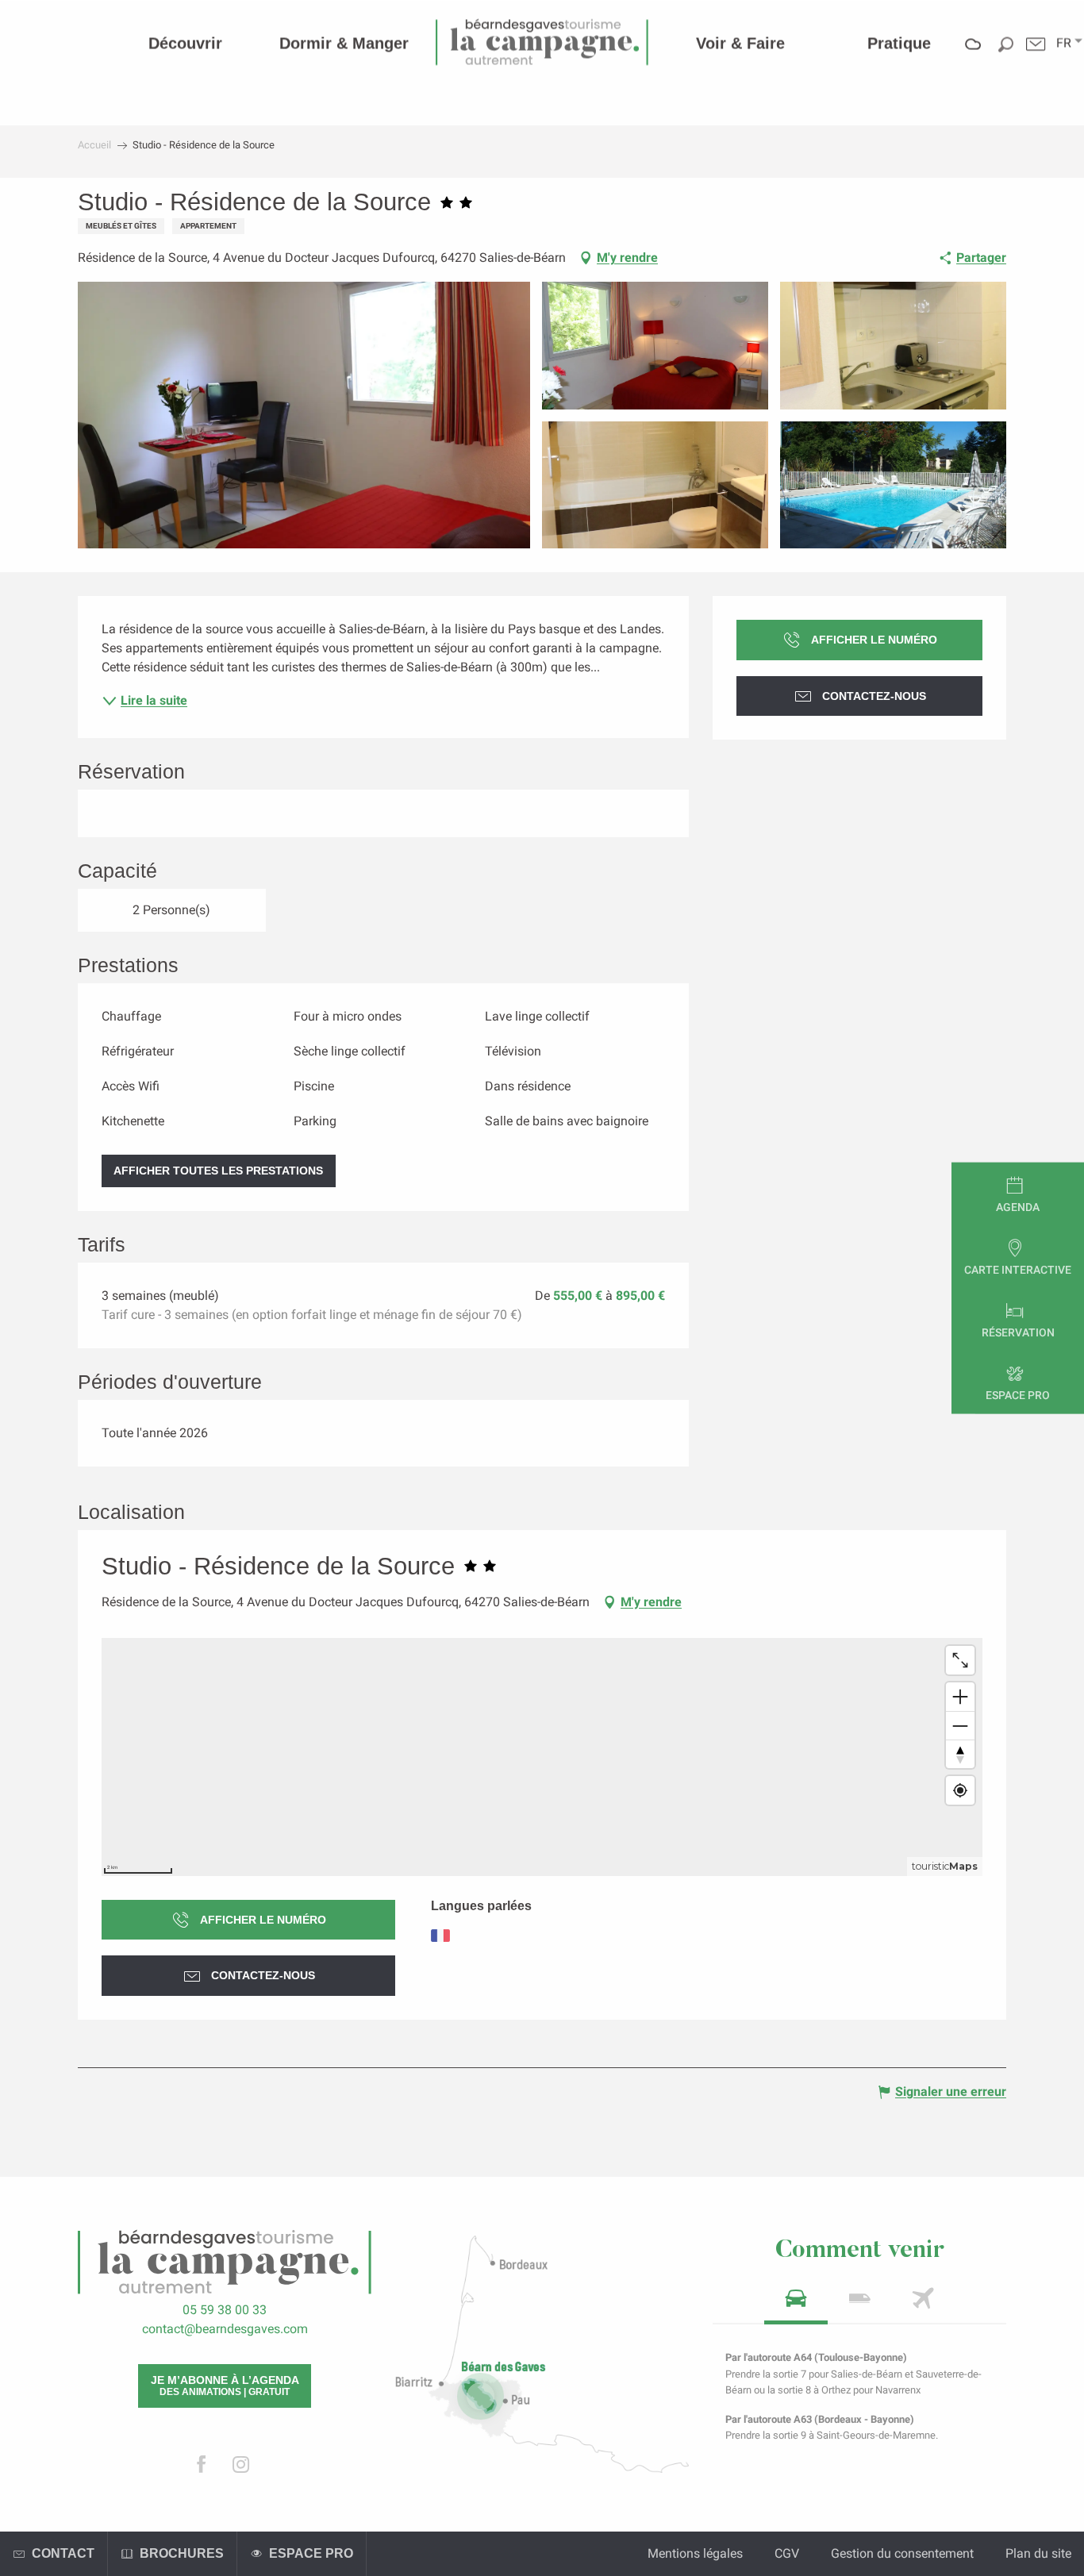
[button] (1064, 43)
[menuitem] (185, 43)
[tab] (796, 2303)
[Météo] (973, 55)
